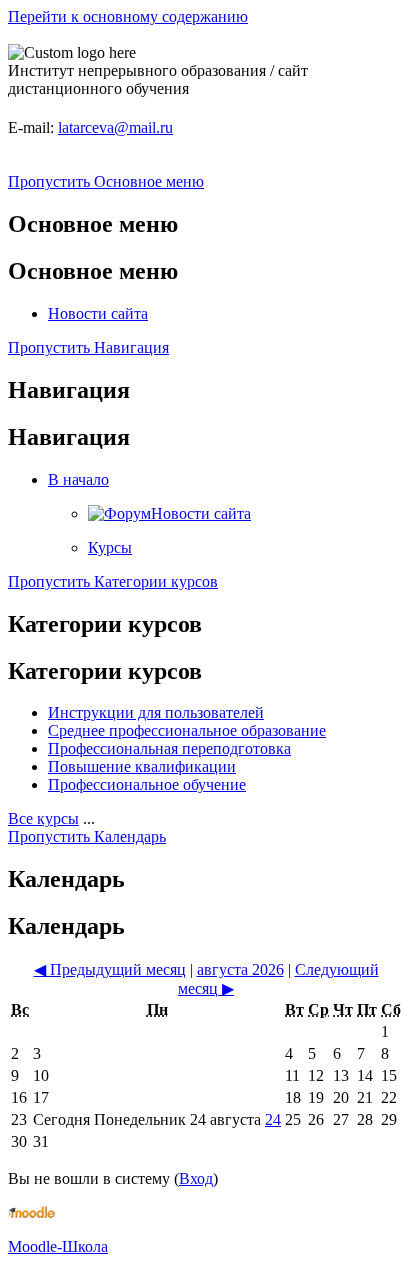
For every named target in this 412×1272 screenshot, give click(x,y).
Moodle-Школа (58, 1246)
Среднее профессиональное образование (187, 730)
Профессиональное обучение (147, 784)
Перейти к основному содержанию (128, 16)
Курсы (110, 547)
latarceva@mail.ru (115, 127)
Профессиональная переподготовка (169, 748)
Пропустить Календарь (87, 836)
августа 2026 (240, 969)
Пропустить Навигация (88, 347)
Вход (196, 1178)
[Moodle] (31, 1212)
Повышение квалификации (142, 766)
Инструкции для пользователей (156, 712)
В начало (78, 479)
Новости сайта (98, 313)
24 (273, 1119)
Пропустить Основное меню (106, 181)
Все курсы (43, 818)
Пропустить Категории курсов (113, 581)
